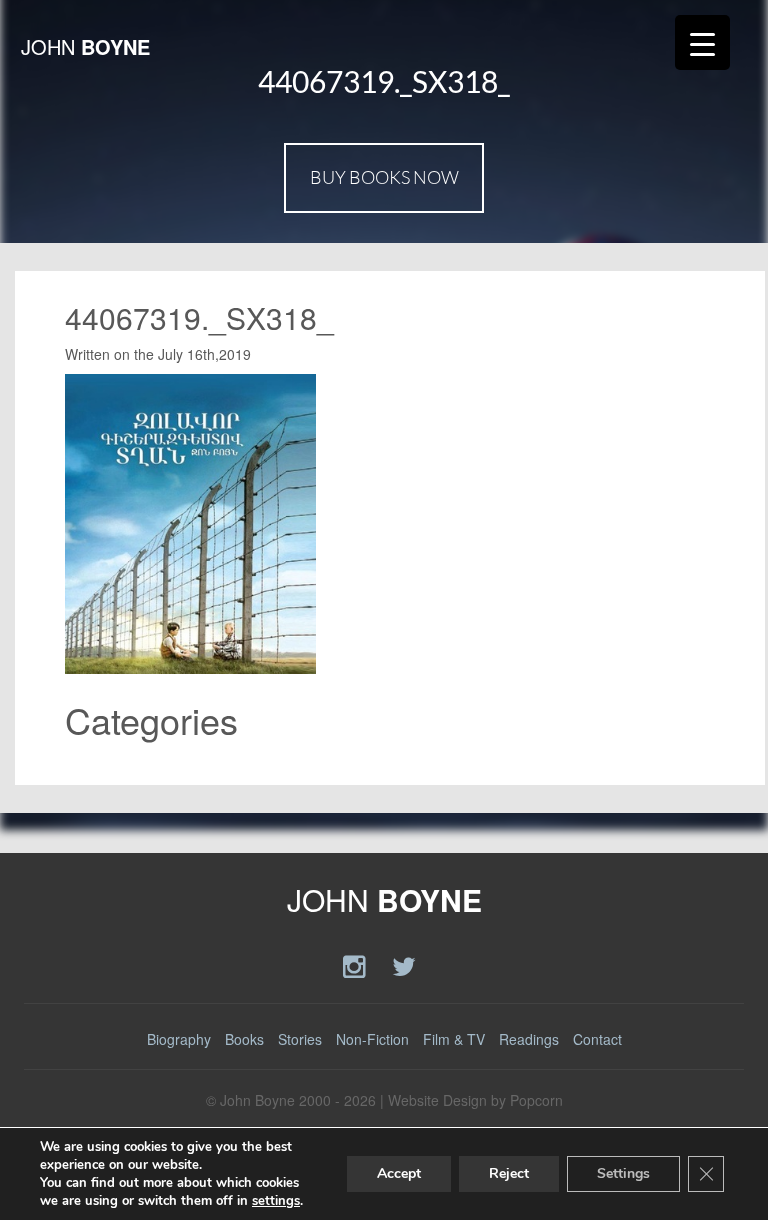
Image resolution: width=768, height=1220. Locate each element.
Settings (623, 1173)
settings (276, 1201)
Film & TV (454, 1039)
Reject (509, 1173)
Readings (529, 1039)
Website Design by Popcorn (475, 1100)
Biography (179, 1039)
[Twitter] (404, 964)
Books (244, 1039)
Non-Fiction (372, 1039)
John (85, 46)
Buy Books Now (384, 177)
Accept (399, 1173)
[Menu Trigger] (702, 42)
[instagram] (357, 964)
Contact (597, 1039)
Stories (300, 1039)
